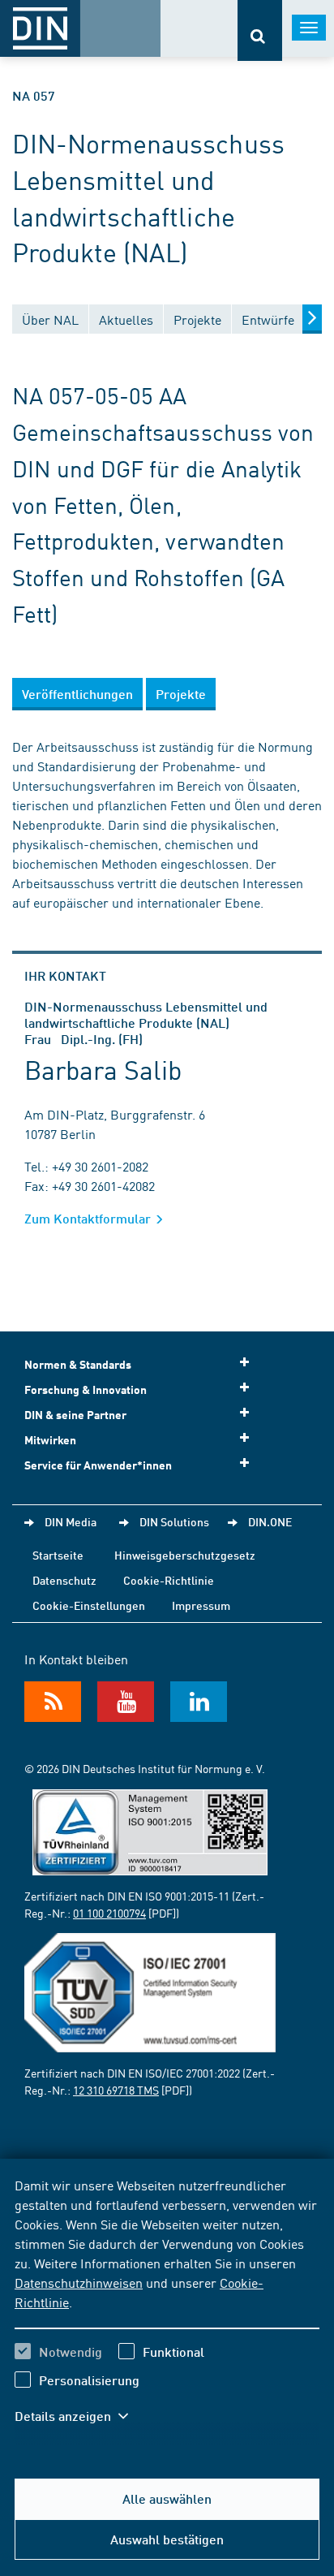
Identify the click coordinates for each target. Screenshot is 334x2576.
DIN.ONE (270, 1521)
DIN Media (71, 1521)
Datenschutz (64, 1580)
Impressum (201, 1605)
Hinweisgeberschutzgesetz (185, 1555)
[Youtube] (126, 1702)
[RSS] (53, 1702)
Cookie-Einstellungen (89, 1605)
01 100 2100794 (109, 1913)
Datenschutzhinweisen (79, 2282)
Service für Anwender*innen (98, 1465)
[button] (79, 2416)
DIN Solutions (174, 1521)
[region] (167, 2311)
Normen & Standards (78, 1364)
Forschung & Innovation (86, 1389)
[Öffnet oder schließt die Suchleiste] (260, 30)
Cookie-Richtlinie (169, 1580)
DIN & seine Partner (75, 1415)
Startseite (58, 1555)
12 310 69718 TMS (116, 2090)
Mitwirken (50, 1440)
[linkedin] (199, 1702)
